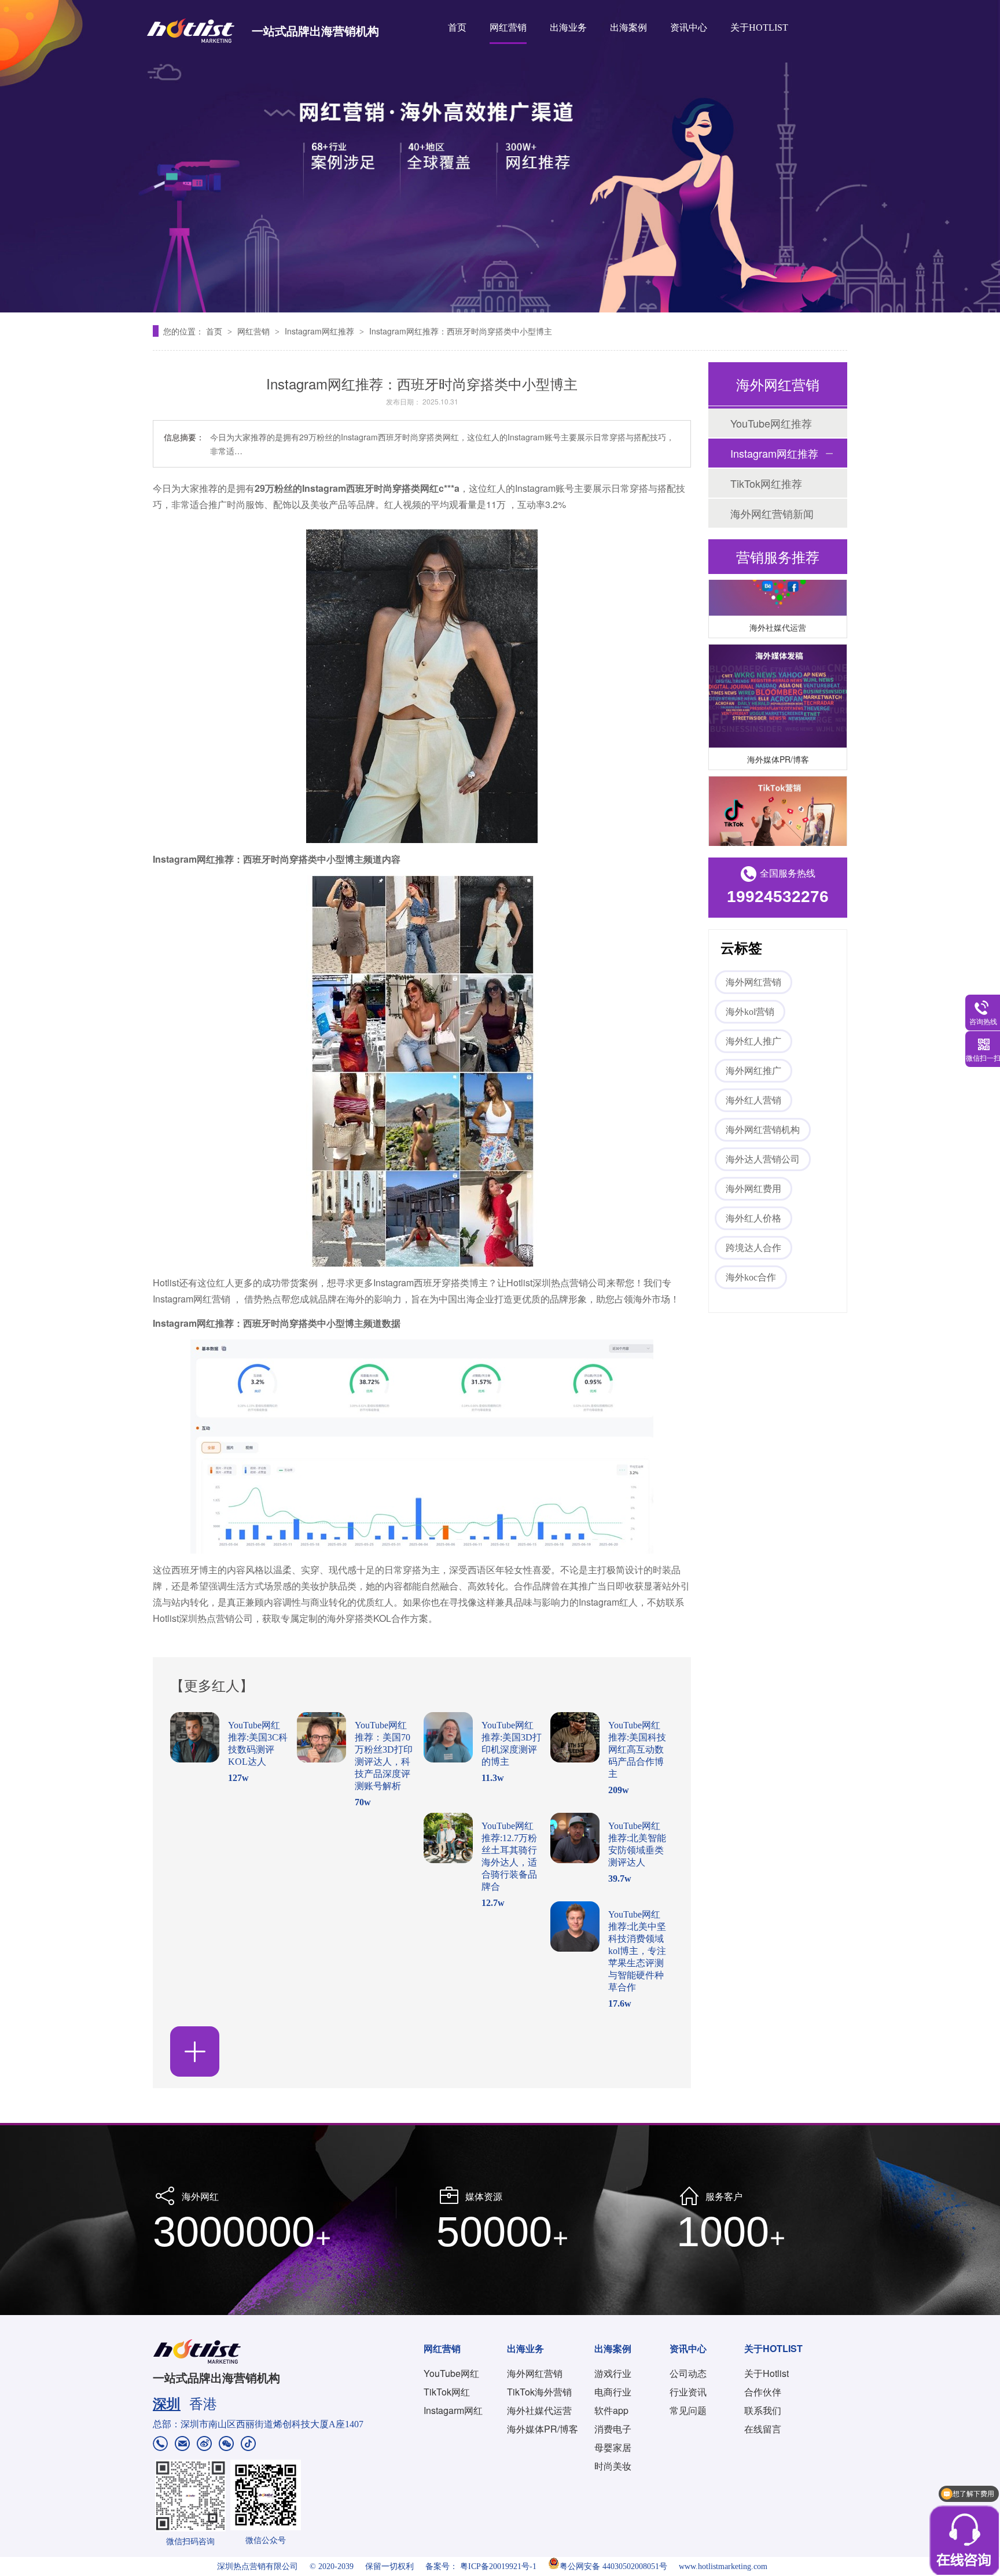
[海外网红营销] (500, 156)
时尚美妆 (613, 2466)
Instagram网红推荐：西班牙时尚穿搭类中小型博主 (461, 331)
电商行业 (613, 2392)
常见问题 (688, 2410)
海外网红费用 (753, 1189)
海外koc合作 (751, 1277)
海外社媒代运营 (778, 611)
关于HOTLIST (759, 27)
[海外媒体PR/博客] (778, 680)
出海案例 (628, 27)
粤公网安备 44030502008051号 (613, 2566)
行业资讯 (688, 2392)
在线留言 (763, 2429)
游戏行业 (613, 2373)
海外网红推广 (753, 1071)
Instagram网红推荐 (321, 331)
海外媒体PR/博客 (778, 743)
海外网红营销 (753, 982)
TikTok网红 (447, 2392)
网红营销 (508, 27)
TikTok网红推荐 (766, 483)
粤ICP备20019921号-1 (498, 2566)
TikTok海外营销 (539, 2392)
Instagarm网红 (453, 2410)
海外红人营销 (753, 1100)
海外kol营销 (750, 1012)
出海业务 (568, 27)
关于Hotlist (766, 2373)
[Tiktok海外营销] (778, 812)
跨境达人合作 (753, 1248)
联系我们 (763, 2410)
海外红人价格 (753, 1218)
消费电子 (613, 2429)
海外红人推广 (753, 1041)
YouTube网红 (451, 2373)
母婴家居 (613, 2447)
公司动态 (688, 2373)
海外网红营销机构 (763, 1130)
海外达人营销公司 (763, 1159)
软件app (611, 2410)
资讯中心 (689, 27)
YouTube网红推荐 (771, 423)
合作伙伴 (763, 2392)
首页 (457, 27)
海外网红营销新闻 (772, 513)
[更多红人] (195, 2051)
